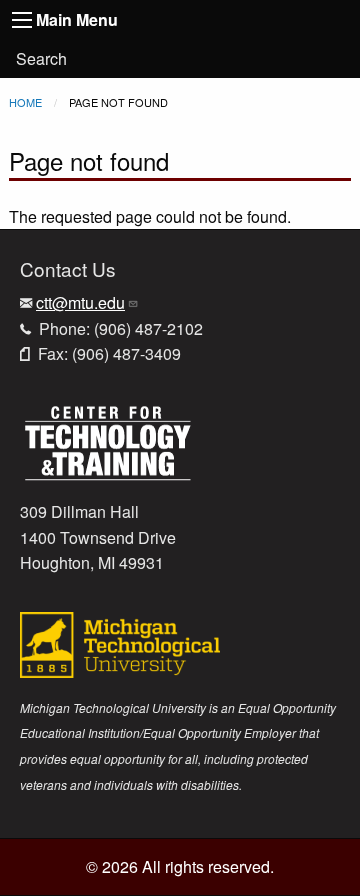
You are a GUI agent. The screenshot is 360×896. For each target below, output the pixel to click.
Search (41, 58)
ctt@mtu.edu (80, 302)
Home (25, 102)
